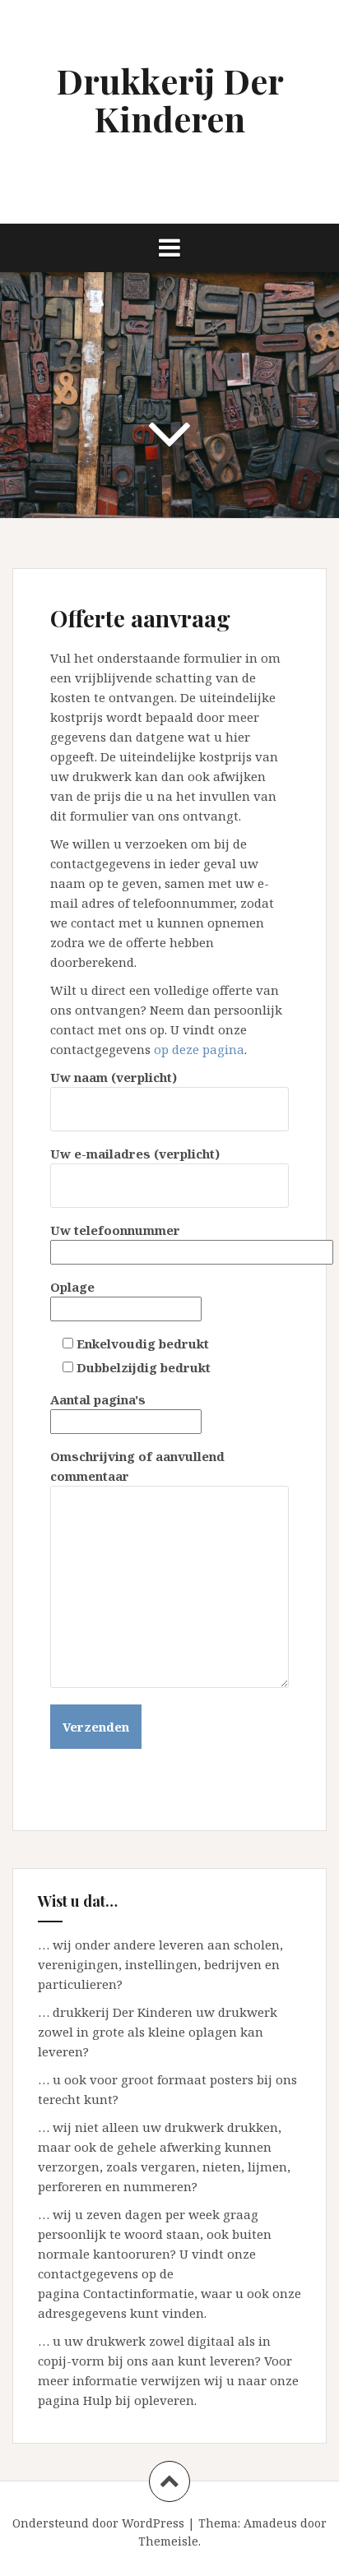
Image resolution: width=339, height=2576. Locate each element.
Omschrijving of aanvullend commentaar (137, 1466)
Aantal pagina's (98, 1399)
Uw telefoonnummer (115, 1230)
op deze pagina (199, 1049)
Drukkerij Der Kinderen (170, 99)
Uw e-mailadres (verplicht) (135, 1154)
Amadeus (270, 2523)
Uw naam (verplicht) (114, 1077)
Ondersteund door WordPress (98, 2523)
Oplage (72, 1287)
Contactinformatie (139, 2293)
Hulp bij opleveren (139, 2400)
